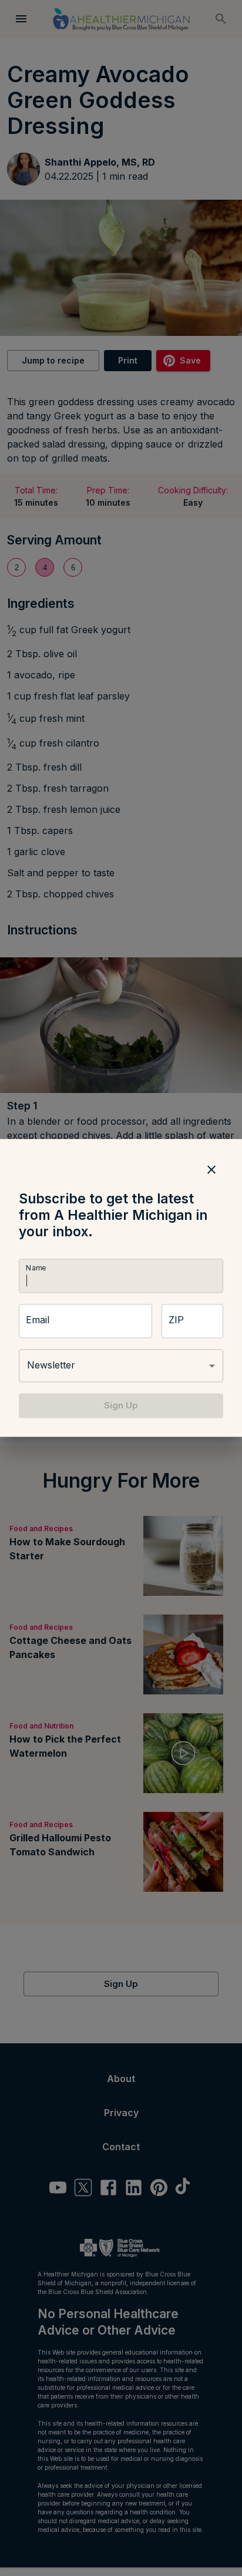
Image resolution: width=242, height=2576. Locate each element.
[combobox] (121, 1366)
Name (36, 1268)
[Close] (211, 1169)
